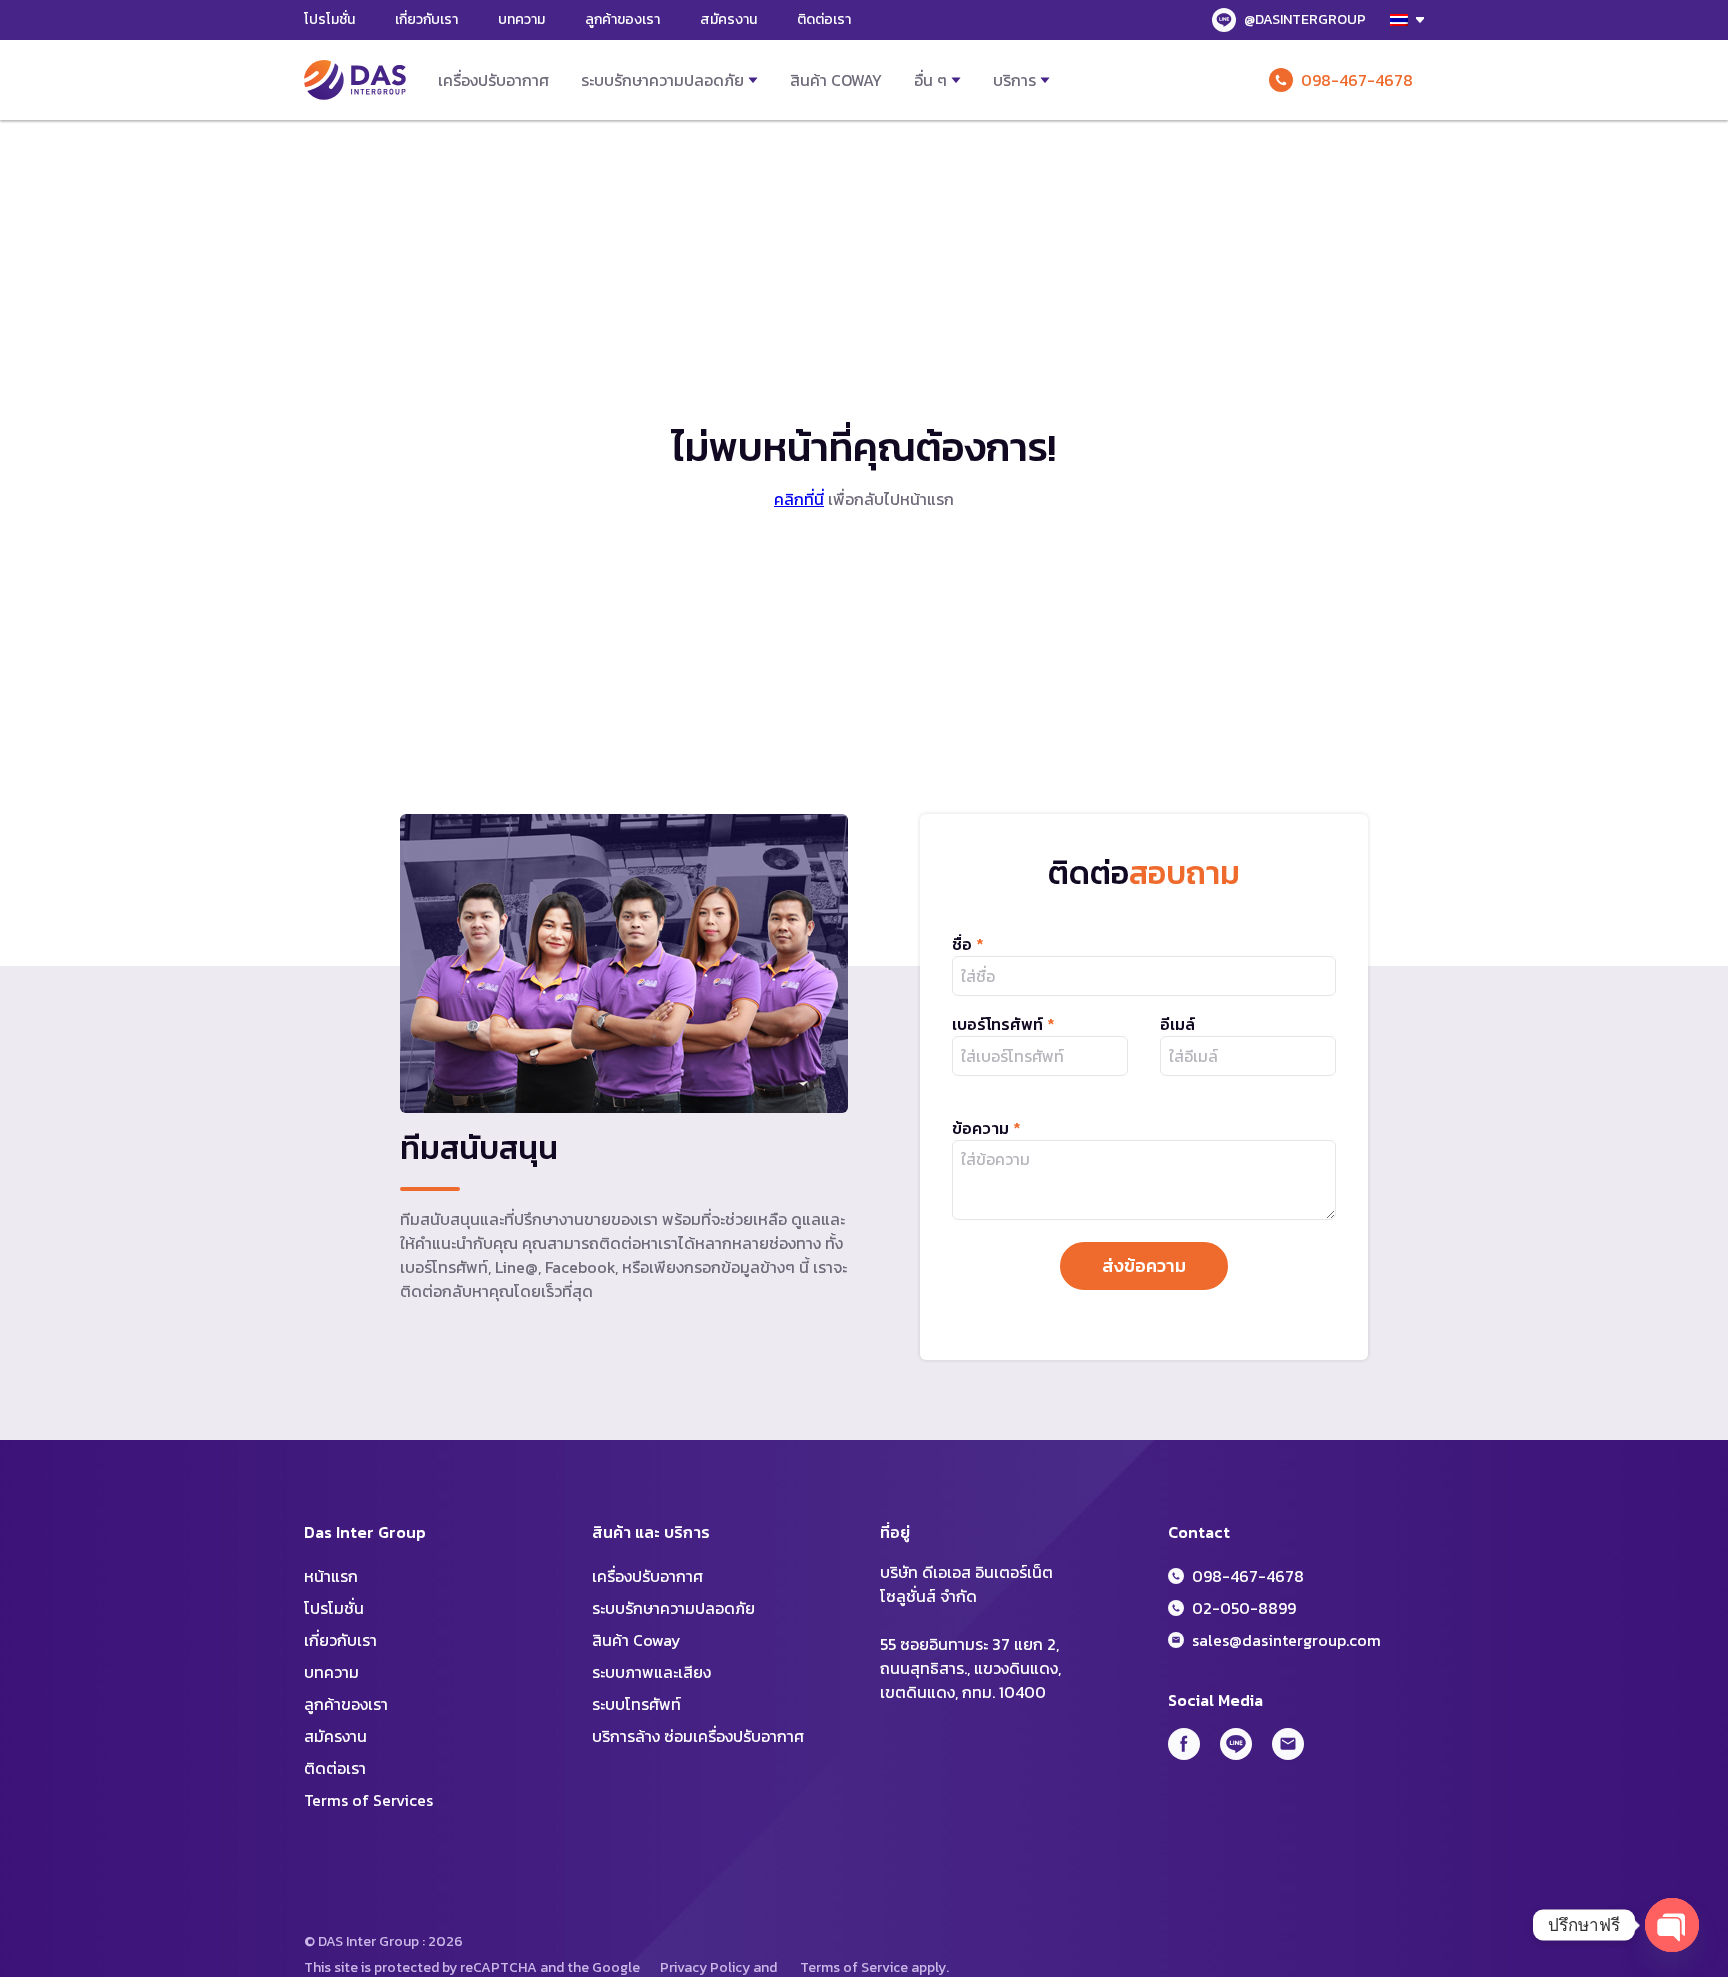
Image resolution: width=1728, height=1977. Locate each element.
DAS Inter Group (355, 80)
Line (1236, 1744)
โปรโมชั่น (329, 19)
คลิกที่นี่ (799, 499)
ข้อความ (986, 1128)
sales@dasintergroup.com (1286, 1640)
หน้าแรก (331, 1576)
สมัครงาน (728, 19)
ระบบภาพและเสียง (651, 1672)
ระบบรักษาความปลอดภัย (662, 80)
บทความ (521, 19)
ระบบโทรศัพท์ (636, 1704)
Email (1288, 1744)
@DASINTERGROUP (1305, 19)
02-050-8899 (1244, 1608)
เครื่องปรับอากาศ (493, 80)
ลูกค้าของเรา (622, 19)
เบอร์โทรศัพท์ (1003, 1024)
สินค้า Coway (836, 80)
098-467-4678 (1357, 80)
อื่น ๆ (930, 80)
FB (1184, 1744)
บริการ (1014, 80)
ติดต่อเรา (824, 19)
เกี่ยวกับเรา (426, 19)
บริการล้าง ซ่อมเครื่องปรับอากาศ (698, 1736)
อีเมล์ (1177, 1024)
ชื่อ (968, 944)
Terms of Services (368, 1800)
